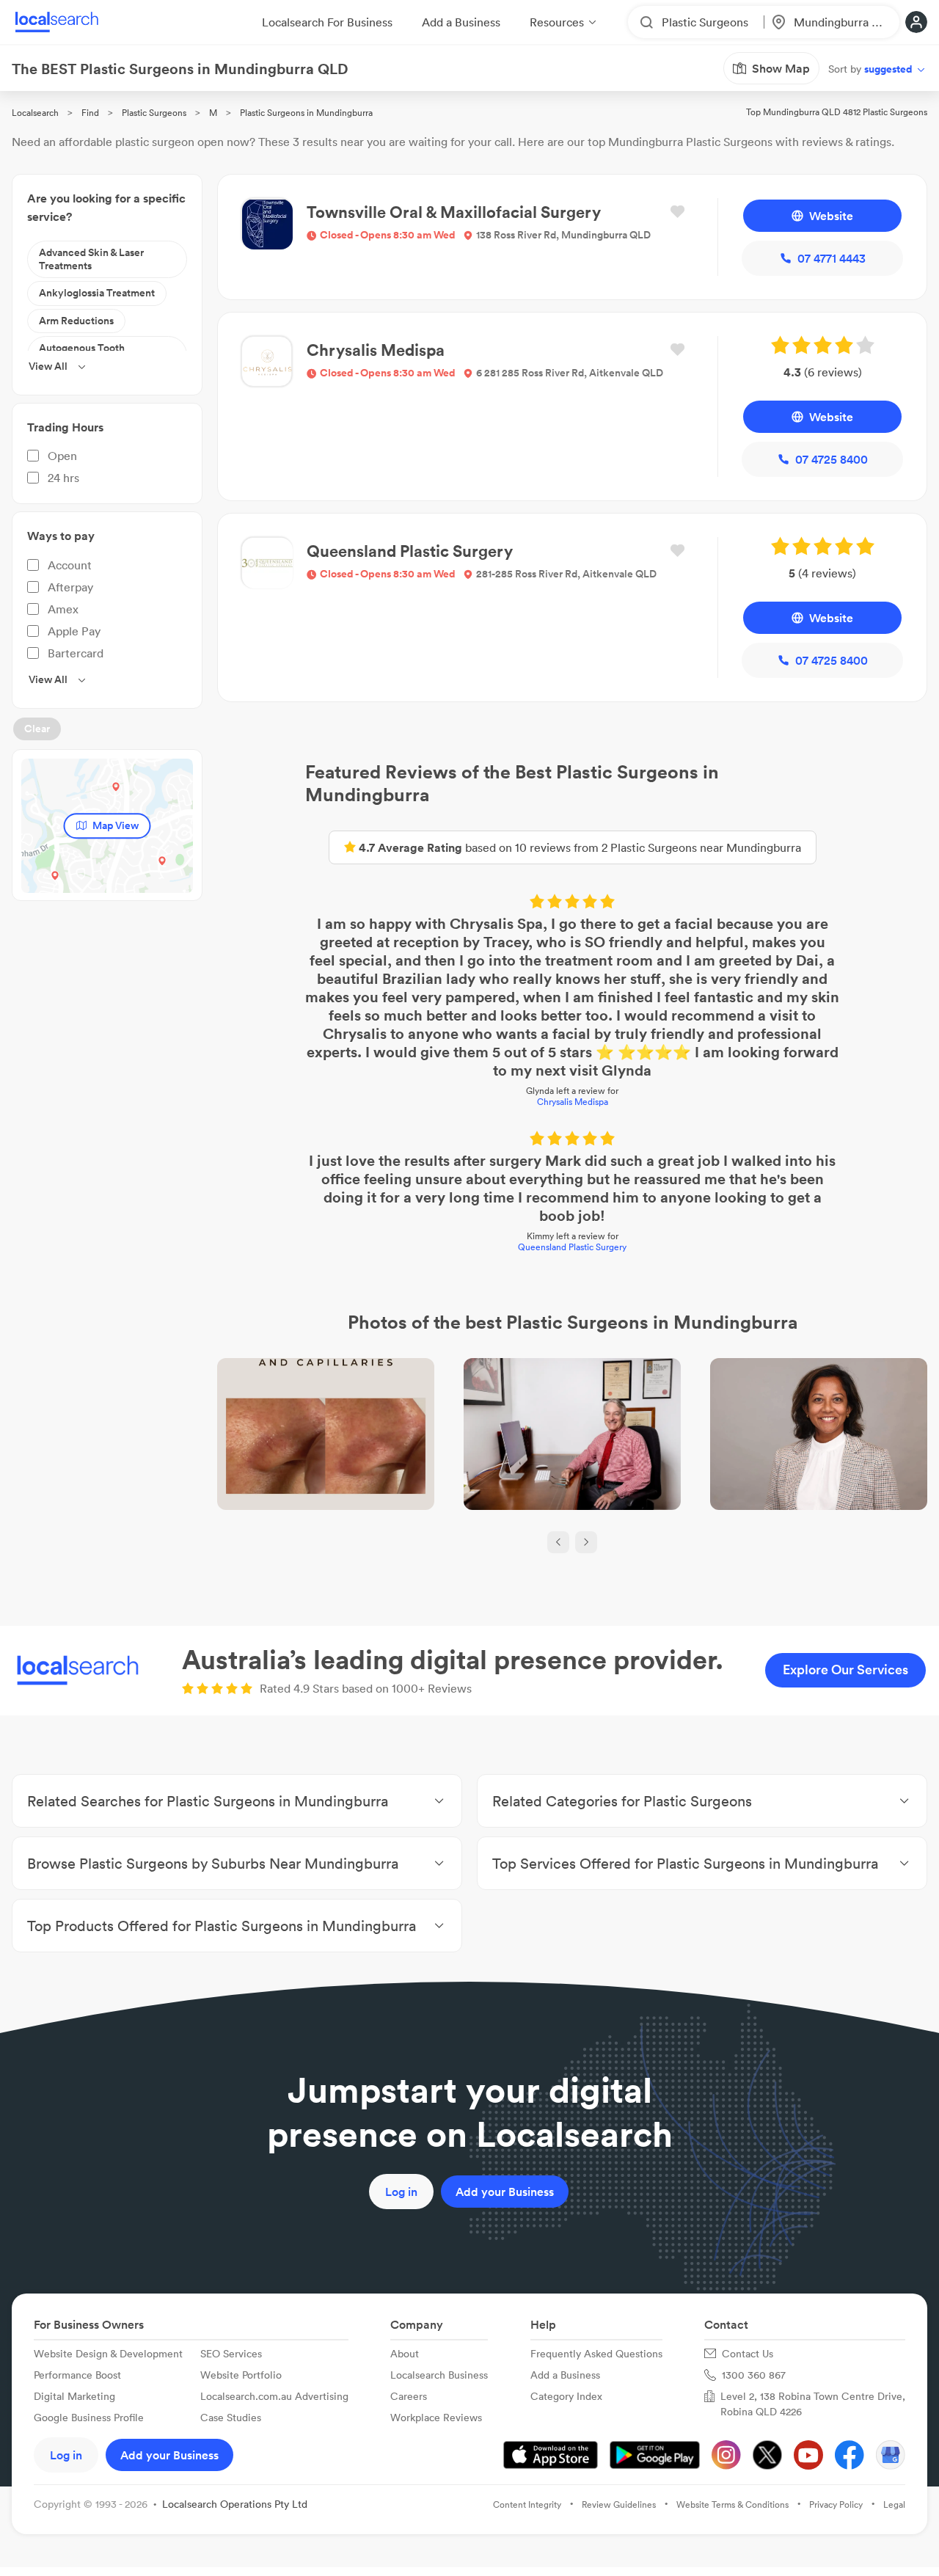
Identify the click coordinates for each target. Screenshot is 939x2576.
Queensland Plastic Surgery (572, 1247)
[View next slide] (586, 1542)
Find (90, 113)
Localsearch (35, 113)
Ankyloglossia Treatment (97, 293)
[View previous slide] (558, 1542)
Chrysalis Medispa (573, 1102)
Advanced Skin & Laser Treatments (91, 259)
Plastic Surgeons (154, 113)
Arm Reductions (76, 321)
